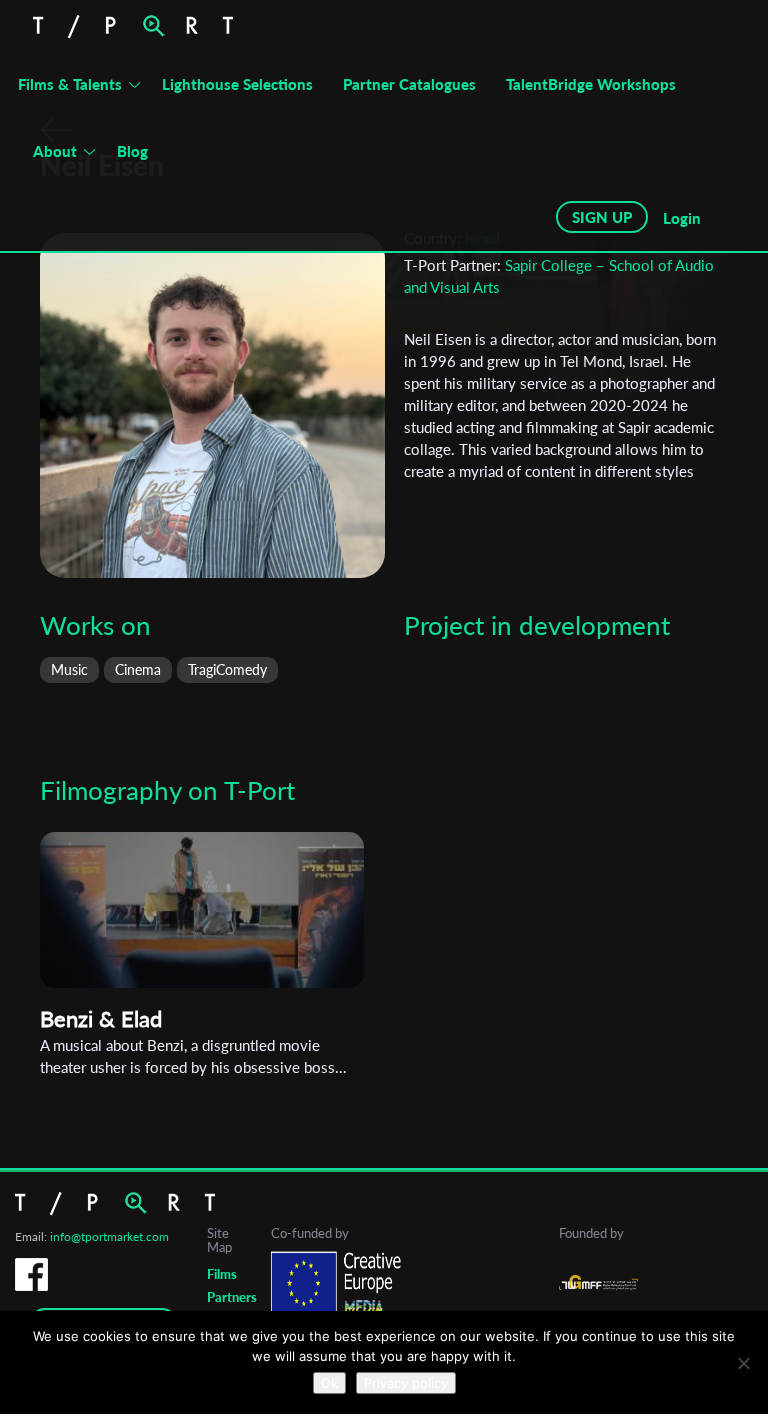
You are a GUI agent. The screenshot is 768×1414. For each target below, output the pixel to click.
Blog (132, 151)
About (55, 151)
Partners (232, 1297)
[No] (743, 1363)
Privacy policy (406, 1383)
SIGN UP (602, 217)
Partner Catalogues (409, 84)
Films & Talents (70, 84)
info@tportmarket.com (109, 1236)
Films (222, 1274)
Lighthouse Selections (237, 84)
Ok (329, 1383)
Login (682, 218)
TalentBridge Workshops (591, 84)
